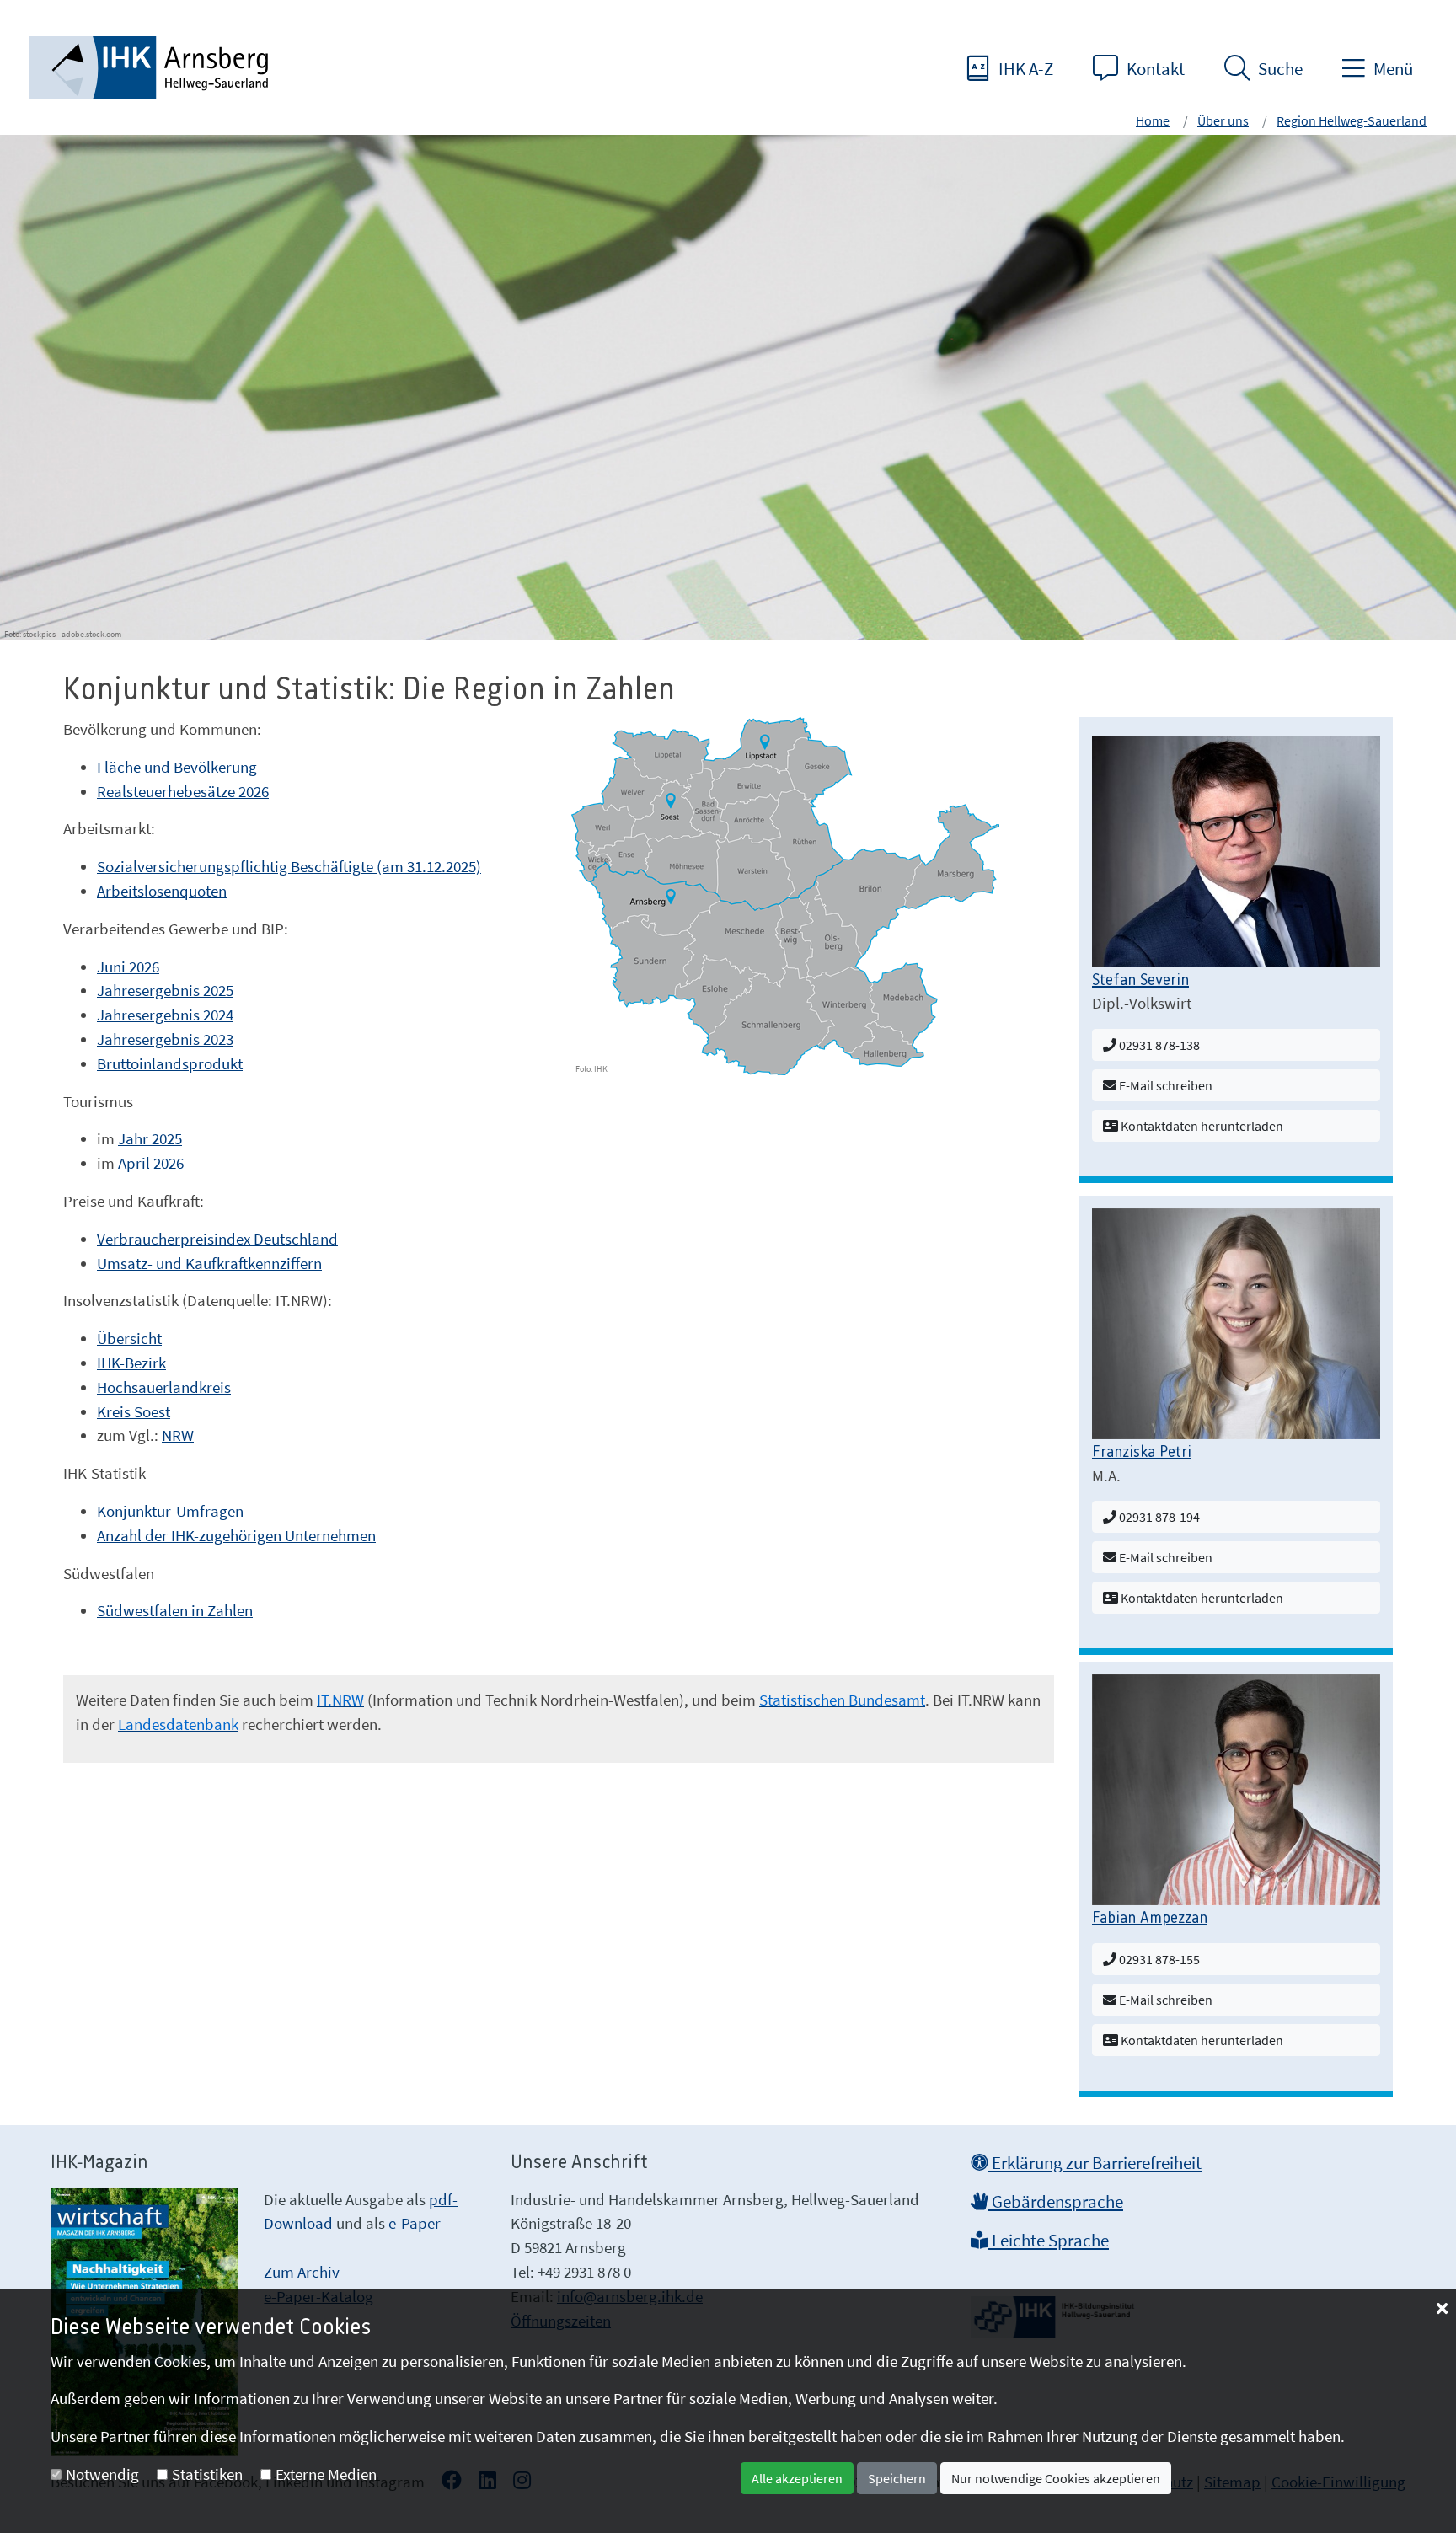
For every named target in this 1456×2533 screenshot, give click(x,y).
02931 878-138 (1158, 1045)
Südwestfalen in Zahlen (175, 1610)
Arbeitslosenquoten (162, 891)
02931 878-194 (1158, 1517)
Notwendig (102, 2474)
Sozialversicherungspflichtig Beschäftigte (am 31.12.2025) (289, 866)
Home (1153, 120)
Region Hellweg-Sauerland (1352, 120)
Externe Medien (326, 2474)
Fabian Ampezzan (1150, 1919)
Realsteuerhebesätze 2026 (183, 791)
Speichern (897, 2478)
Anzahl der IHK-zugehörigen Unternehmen (236, 1535)
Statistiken (207, 2474)
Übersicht (129, 1338)
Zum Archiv (302, 2272)
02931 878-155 (1158, 1959)
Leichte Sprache (1049, 2241)
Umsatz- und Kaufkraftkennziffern (209, 1263)
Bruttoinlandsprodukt (170, 1063)
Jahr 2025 (150, 1138)
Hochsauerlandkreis (164, 1387)
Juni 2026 (128, 967)
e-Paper (415, 2223)
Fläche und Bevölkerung (177, 767)
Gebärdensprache (1056, 2202)
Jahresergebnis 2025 (165, 990)
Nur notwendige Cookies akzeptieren (1056, 2478)
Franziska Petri (1142, 1453)
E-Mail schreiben (1164, 1085)
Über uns (1223, 120)
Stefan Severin (1140, 981)
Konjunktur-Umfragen (170, 1511)
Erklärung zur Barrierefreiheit (1095, 2163)
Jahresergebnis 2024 (165, 1015)
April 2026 (151, 1163)
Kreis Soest (134, 1411)
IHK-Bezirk (131, 1363)
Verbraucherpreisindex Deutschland (217, 1239)
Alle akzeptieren (797, 2478)
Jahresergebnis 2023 (165, 1039)
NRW (178, 1435)
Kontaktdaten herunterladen (1201, 1126)
